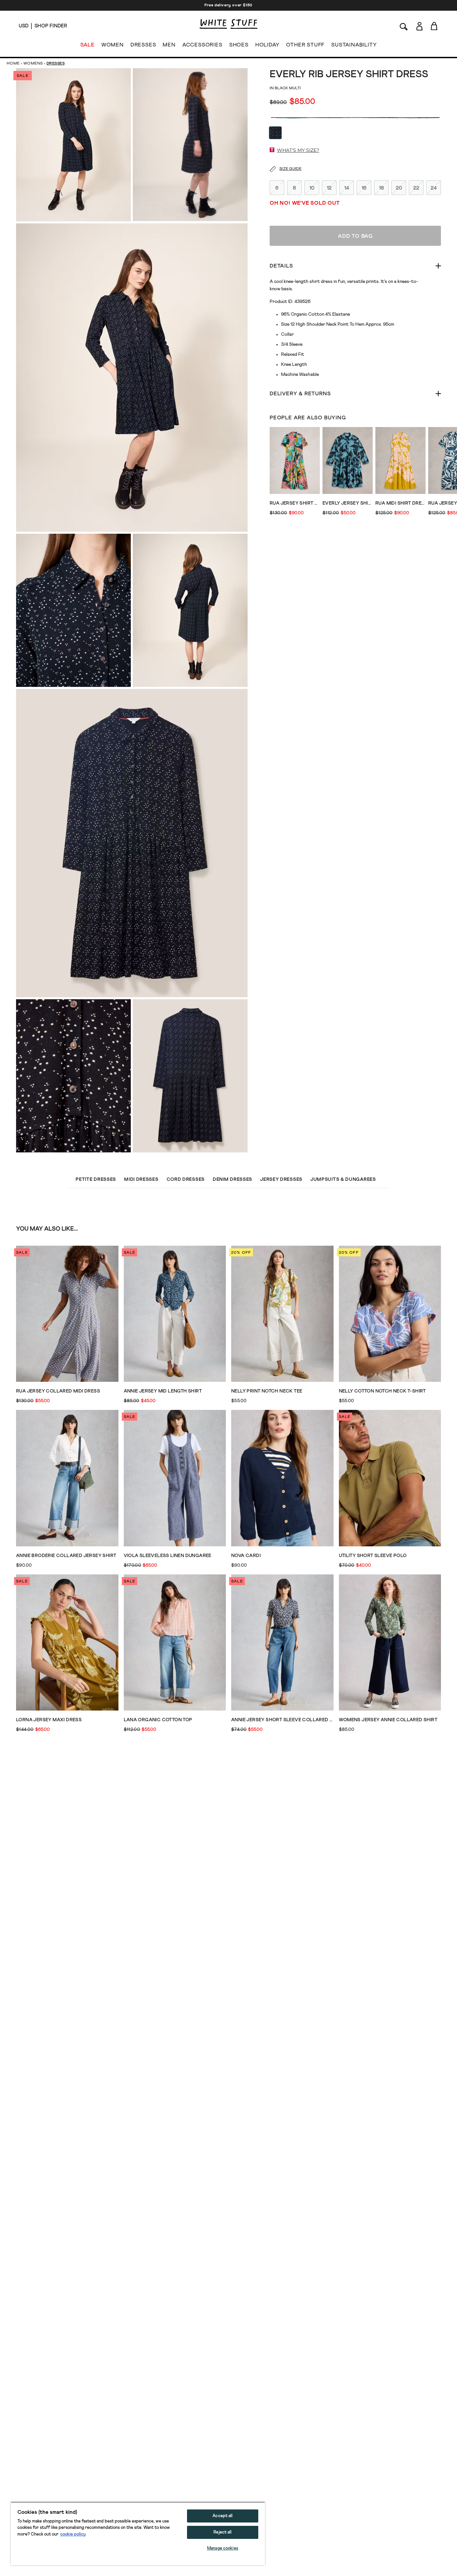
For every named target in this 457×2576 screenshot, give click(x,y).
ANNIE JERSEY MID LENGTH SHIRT (163, 1391)
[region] (138, 2534)
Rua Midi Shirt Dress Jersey (400, 503)
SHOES (239, 45)
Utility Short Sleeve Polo (373, 1556)
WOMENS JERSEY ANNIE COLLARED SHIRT (388, 1720)
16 (364, 188)
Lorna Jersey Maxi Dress (49, 1720)
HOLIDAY (267, 45)
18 (382, 188)
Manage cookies (223, 2548)
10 (312, 188)
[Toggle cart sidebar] (434, 26)
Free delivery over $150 (229, 5)
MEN (169, 45)
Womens (33, 64)
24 (434, 188)
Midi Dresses (141, 1179)
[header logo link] (229, 24)
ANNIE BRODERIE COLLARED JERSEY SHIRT (66, 1556)
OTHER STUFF (305, 45)
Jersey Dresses (281, 1179)
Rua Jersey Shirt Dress (295, 503)
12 (329, 188)
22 (416, 188)
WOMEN (113, 45)
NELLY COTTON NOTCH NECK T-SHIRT (382, 1391)
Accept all (222, 2516)
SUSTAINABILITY (354, 45)
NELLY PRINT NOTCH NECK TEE (267, 1391)
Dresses (56, 64)
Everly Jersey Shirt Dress (348, 503)
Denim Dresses (233, 1179)
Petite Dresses (96, 1179)
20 (399, 188)
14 (347, 188)
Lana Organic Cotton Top (158, 1720)
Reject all (222, 2532)
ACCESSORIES (202, 45)
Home (13, 64)
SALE (87, 45)
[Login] (419, 26)
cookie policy (73, 2534)
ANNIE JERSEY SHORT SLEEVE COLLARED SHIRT (282, 1720)
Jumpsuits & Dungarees (343, 1179)
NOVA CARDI (246, 1556)
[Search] (404, 26)
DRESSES (143, 45)
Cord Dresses (186, 1179)
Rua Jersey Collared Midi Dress (58, 1391)
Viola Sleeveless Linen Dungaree (168, 1556)
